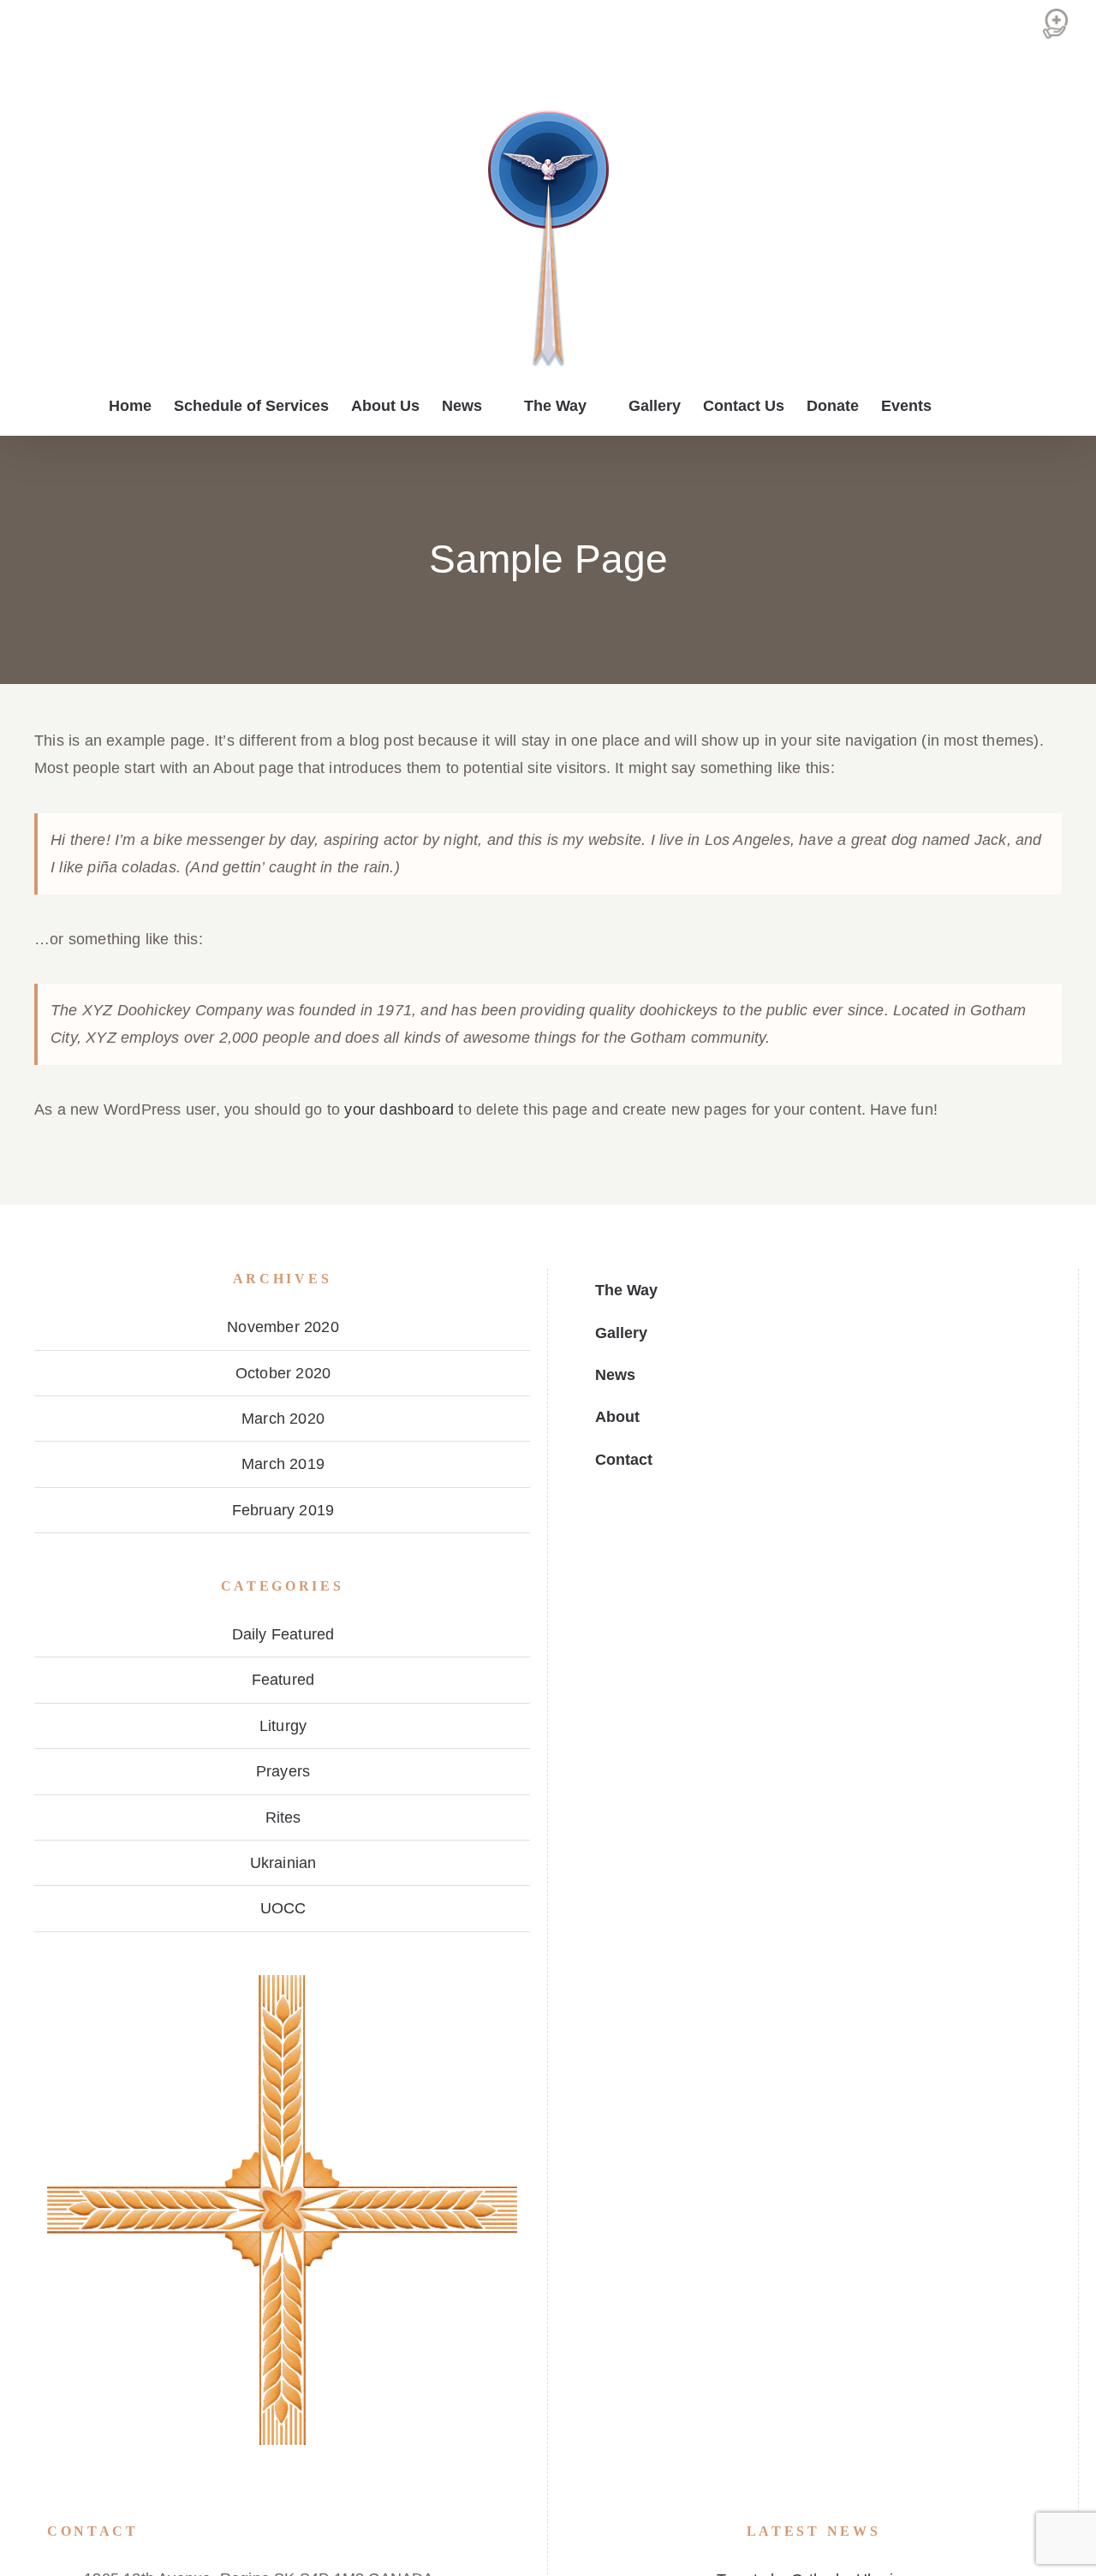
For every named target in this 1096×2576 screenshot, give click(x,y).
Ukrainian (283, 1863)
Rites (283, 1817)
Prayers (283, 1771)
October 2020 (283, 1373)
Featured (283, 1680)
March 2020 (283, 1419)
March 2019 (283, 1464)
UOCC (283, 1908)
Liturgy (283, 1726)
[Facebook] (53, 2502)
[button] (960, 406)
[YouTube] (79, 2502)
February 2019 (283, 1510)
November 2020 (283, 1327)
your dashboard (399, 1110)
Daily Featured (283, 1634)
